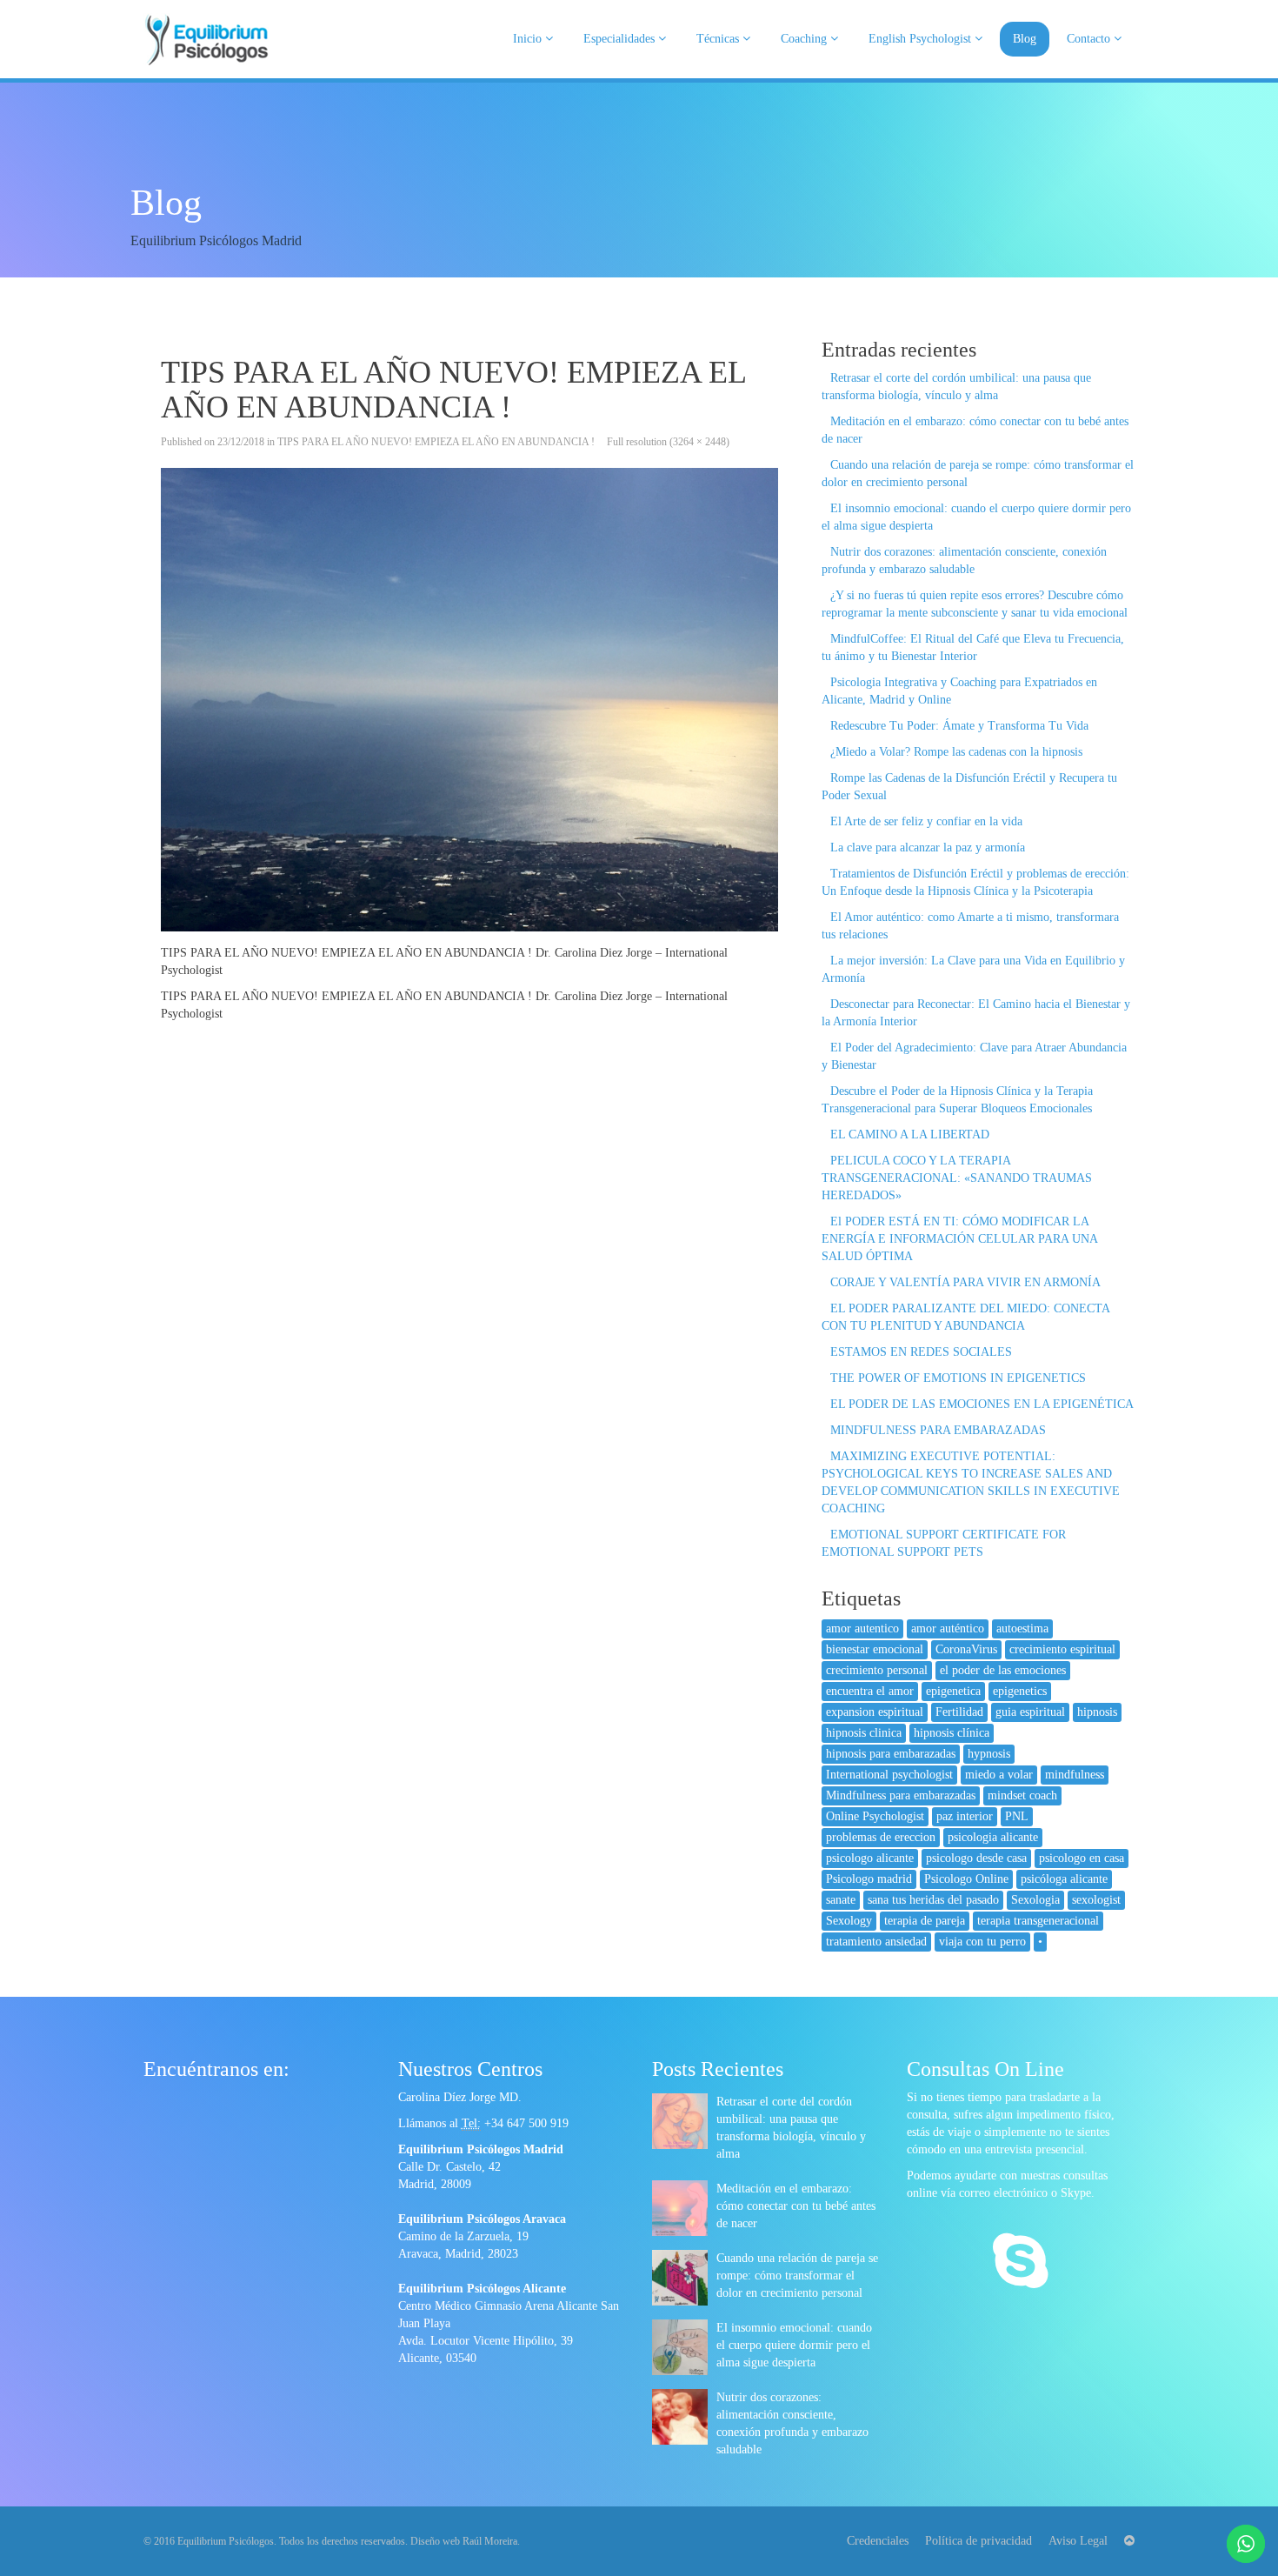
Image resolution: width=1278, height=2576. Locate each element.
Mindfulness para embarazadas (901, 1795)
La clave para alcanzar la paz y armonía (928, 848)
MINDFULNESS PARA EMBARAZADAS (938, 1430)
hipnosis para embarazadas (891, 1754)
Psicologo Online (966, 1879)
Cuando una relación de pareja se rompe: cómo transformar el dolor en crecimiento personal (797, 2276)
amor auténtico (948, 1628)
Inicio (529, 39)
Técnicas (719, 39)
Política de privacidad (978, 2541)
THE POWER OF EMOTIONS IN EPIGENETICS (958, 1378)
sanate (841, 1900)
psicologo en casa (1082, 1858)
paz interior (965, 1816)
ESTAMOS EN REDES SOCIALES (921, 1352)
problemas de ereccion (881, 1837)
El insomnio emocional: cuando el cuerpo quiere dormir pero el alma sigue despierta (794, 2345)
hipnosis (1097, 1712)
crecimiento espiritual (1062, 1649)
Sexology (849, 1921)
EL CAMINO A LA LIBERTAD (910, 1135)
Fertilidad (959, 1712)
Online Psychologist (875, 1816)
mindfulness (1075, 1775)
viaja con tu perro (982, 1942)
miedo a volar (999, 1775)
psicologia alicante (993, 1837)
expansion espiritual (875, 1712)
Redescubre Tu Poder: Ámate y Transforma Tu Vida (959, 726)
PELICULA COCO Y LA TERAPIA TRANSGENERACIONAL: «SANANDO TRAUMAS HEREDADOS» (957, 1178)
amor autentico (862, 1628)
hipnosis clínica (952, 1733)
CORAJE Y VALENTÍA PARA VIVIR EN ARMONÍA (965, 1282)
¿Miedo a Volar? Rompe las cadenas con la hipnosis (956, 752)
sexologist (1096, 1900)
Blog (1025, 39)
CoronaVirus (966, 1649)
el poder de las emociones (1003, 1670)
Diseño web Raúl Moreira (464, 2541)
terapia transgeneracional (1038, 1921)
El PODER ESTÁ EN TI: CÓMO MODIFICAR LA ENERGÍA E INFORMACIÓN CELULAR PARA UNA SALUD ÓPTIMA (959, 1239)
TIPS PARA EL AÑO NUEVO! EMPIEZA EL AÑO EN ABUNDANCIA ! (436, 442)
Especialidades (621, 39)
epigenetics (1020, 1691)
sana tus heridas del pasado (933, 1900)
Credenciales (878, 2541)
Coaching (805, 39)
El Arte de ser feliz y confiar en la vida (926, 821)
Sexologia (1035, 1900)
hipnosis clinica (864, 1733)
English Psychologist (922, 39)
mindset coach (1022, 1795)
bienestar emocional (875, 1649)
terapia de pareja (925, 1921)
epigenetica (953, 1691)
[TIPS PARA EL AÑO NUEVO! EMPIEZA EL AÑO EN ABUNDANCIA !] (469, 700)
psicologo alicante (870, 1858)
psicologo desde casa (976, 1858)
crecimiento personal (877, 1670)
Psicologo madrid (869, 1879)
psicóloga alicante (1064, 1879)
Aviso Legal (1078, 2541)
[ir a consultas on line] (1020, 2263)
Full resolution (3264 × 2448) (668, 442)
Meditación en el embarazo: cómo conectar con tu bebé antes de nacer (796, 2206)
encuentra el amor (870, 1691)
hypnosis (989, 1754)
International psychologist (889, 1775)
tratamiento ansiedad (876, 1942)
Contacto (1090, 39)
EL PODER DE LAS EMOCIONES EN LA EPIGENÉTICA (982, 1404)
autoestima (1022, 1628)
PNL (1017, 1816)
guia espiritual (1030, 1712)
